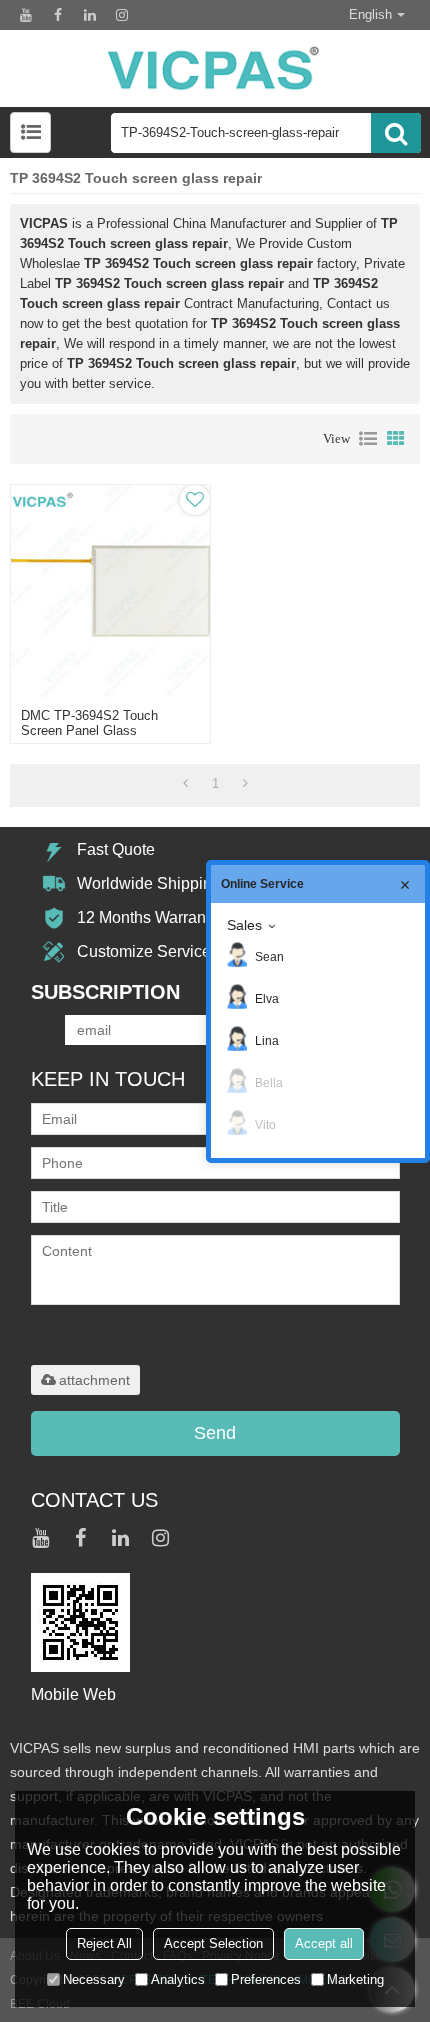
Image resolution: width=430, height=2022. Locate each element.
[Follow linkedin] (90, 15)
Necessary (94, 1979)
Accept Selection (213, 1943)
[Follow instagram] (122, 15)
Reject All (104, 1943)
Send (215, 1433)
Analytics (178, 1979)
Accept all (324, 1943)
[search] (396, 133)
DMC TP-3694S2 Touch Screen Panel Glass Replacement (89, 730)
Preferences (266, 1979)
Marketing (355, 1979)
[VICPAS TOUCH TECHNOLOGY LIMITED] (215, 68)
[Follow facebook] (58, 15)
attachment (94, 1380)
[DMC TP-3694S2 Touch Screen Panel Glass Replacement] (110, 591)
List (368, 439)
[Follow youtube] (26, 15)
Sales (244, 925)
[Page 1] (185, 784)
